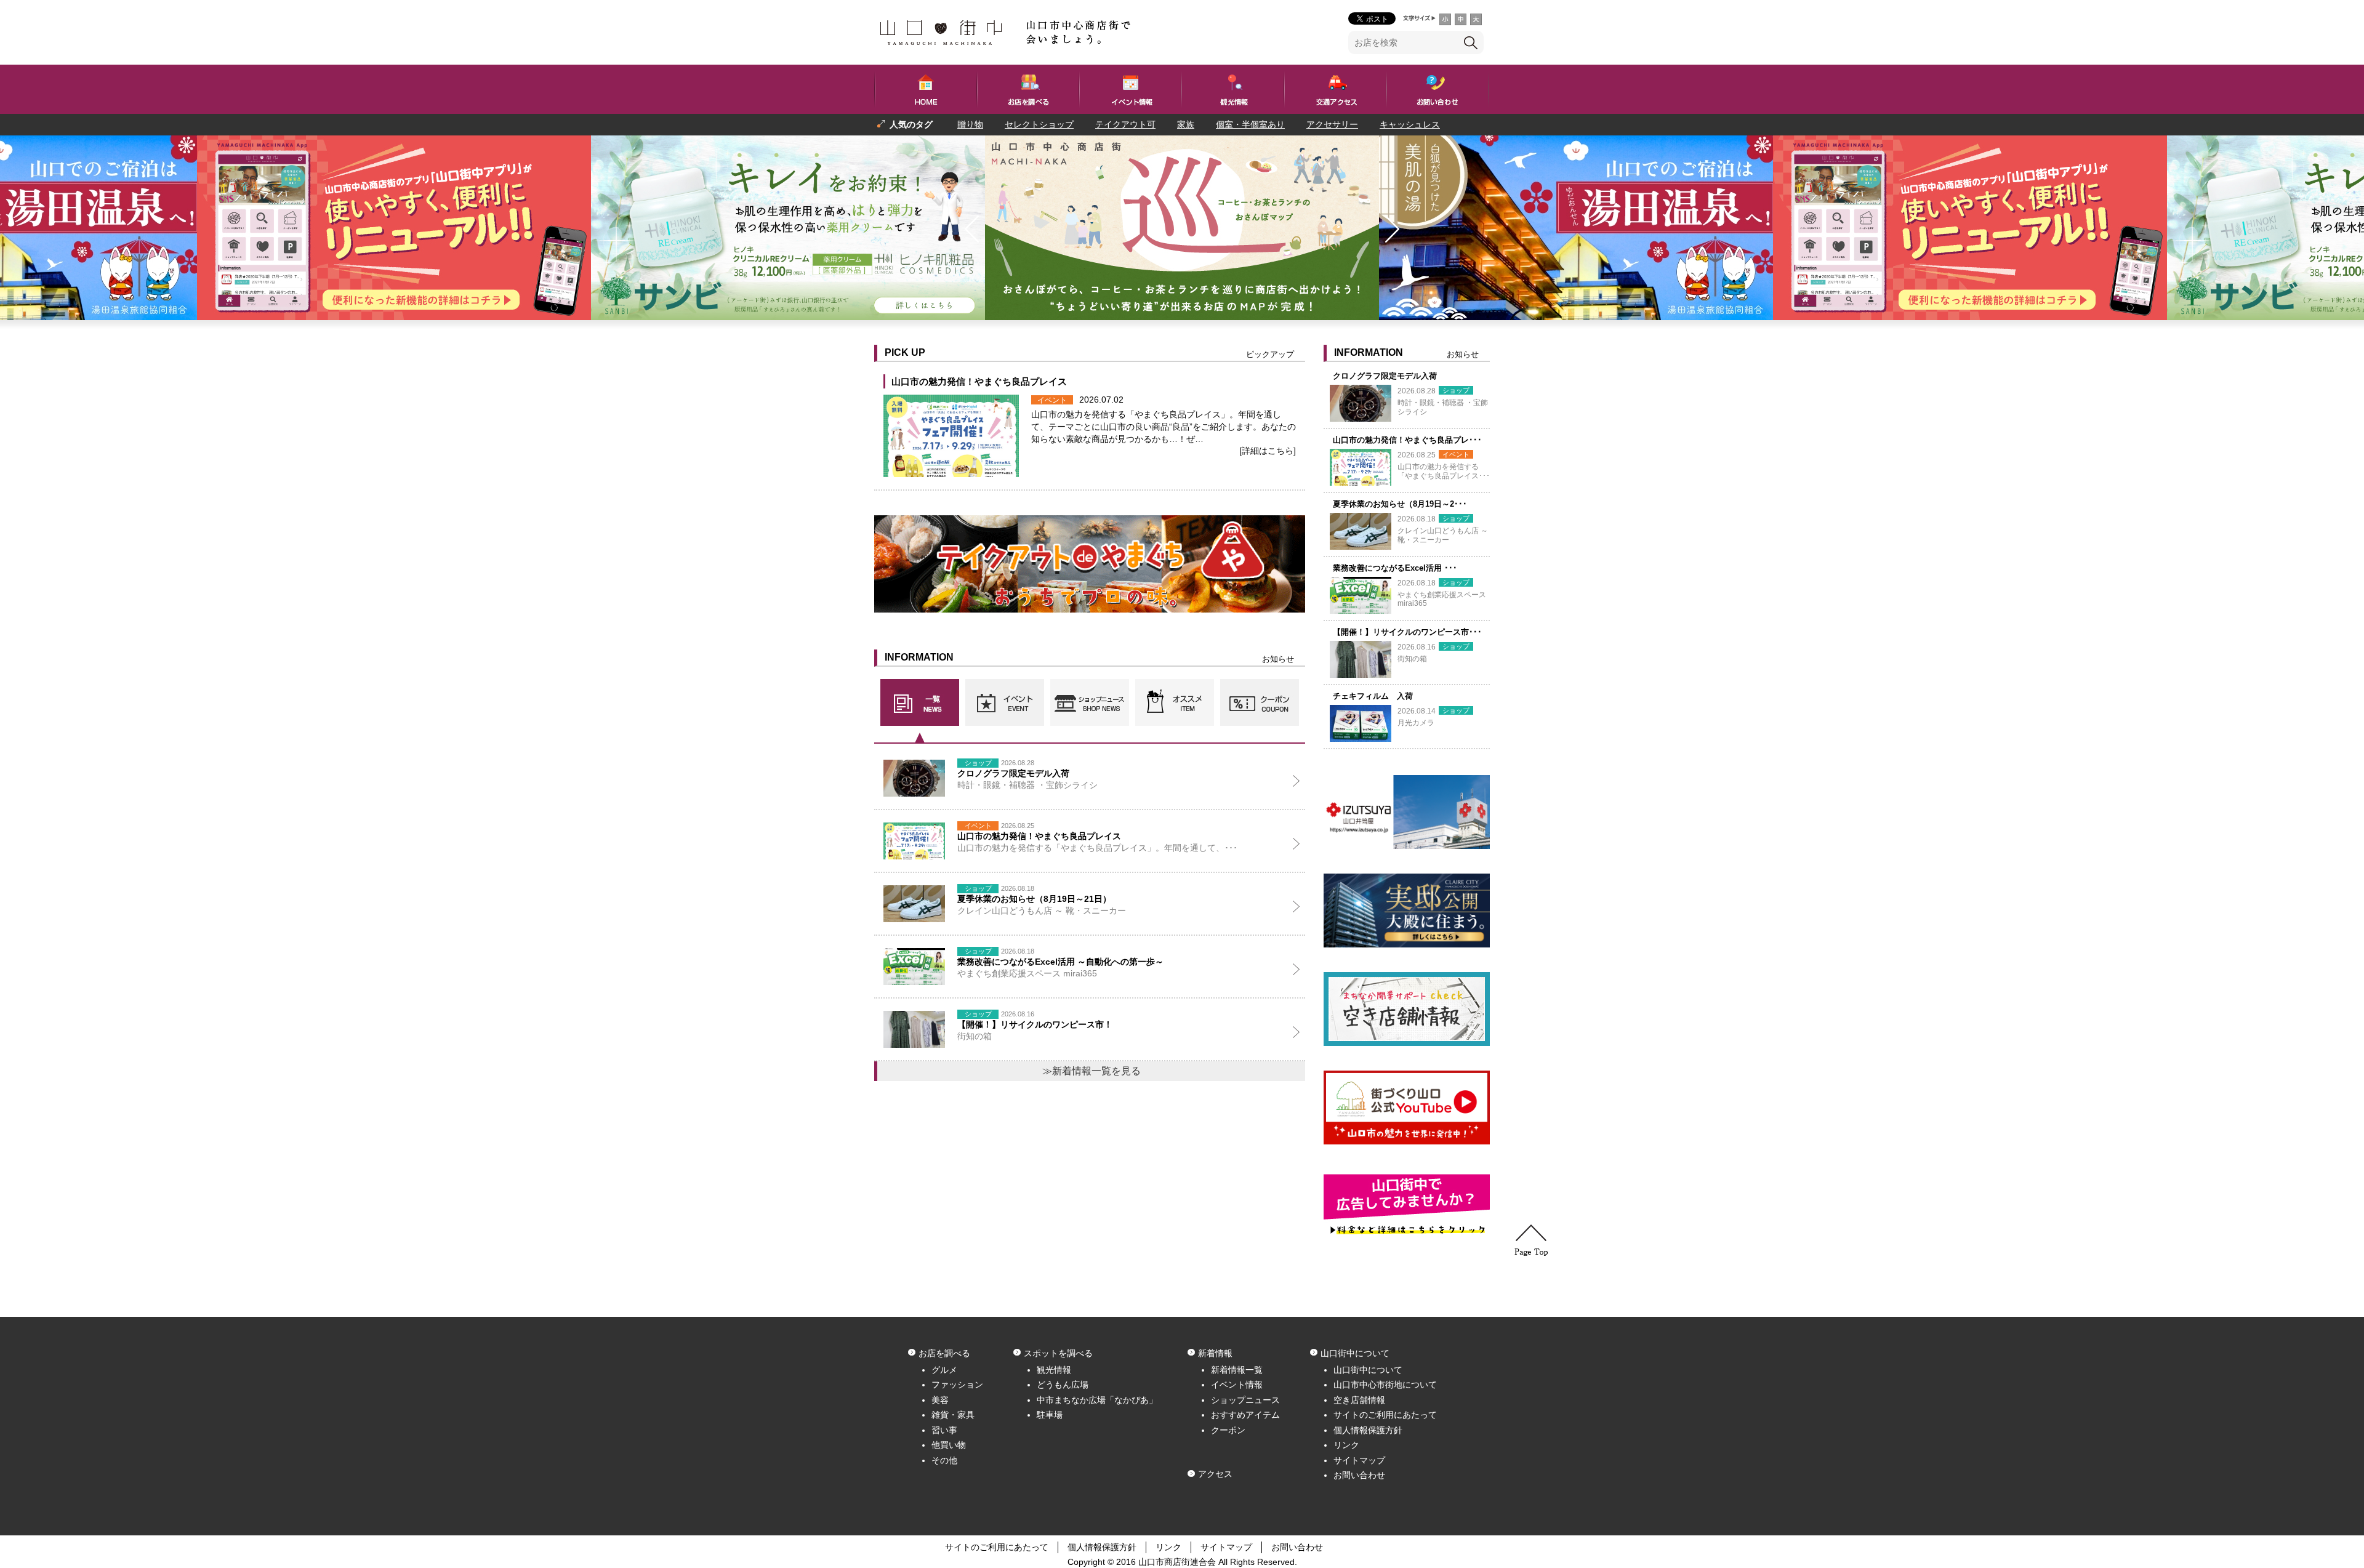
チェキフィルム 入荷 (1373, 696)
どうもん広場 (1063, 1385)
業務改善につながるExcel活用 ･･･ (1395, 568)
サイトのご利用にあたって (1385, 1415)
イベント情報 (1237, 1385)
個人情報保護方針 (1368, 1430)
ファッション (957, 1385)
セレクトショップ (1039, 124)
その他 (944, 1460)
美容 (940, 1400)
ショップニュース (1245, 1400)
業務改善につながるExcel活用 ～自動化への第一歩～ (1060, 962)
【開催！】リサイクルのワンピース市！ (1035, 1024)
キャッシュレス (1410, 124)
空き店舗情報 (1359, 1400)
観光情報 (1054, 1370)
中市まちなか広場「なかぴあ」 (1097, 1400)
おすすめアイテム (1245, 1415)
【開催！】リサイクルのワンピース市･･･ (1407, 632)
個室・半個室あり (1250, 124)
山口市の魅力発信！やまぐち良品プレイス (979, 381)
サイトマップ (1359, 1460)
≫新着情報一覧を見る (1092, 1071)
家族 (1186, 124)
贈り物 (970, 124)
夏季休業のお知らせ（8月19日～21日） (1034, 899)
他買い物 (949, 1445)
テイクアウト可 (1125, 124)
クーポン (1228, 1430)
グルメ (944, 1370)
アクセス (1215, 1474)
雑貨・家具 (953, 1415)
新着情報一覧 (1237, 1370)
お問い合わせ (1359, 1475)
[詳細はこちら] (1268, 451)
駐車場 (1050, 1415)
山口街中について (1368, 1370)
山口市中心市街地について (1385, 1385)
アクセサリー (1332, 124)
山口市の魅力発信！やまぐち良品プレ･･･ (1407, 440)
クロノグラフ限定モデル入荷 (1385, 376)
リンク (1346, 1445)
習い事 (944, 1430)
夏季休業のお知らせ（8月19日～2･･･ (1400, 504)
